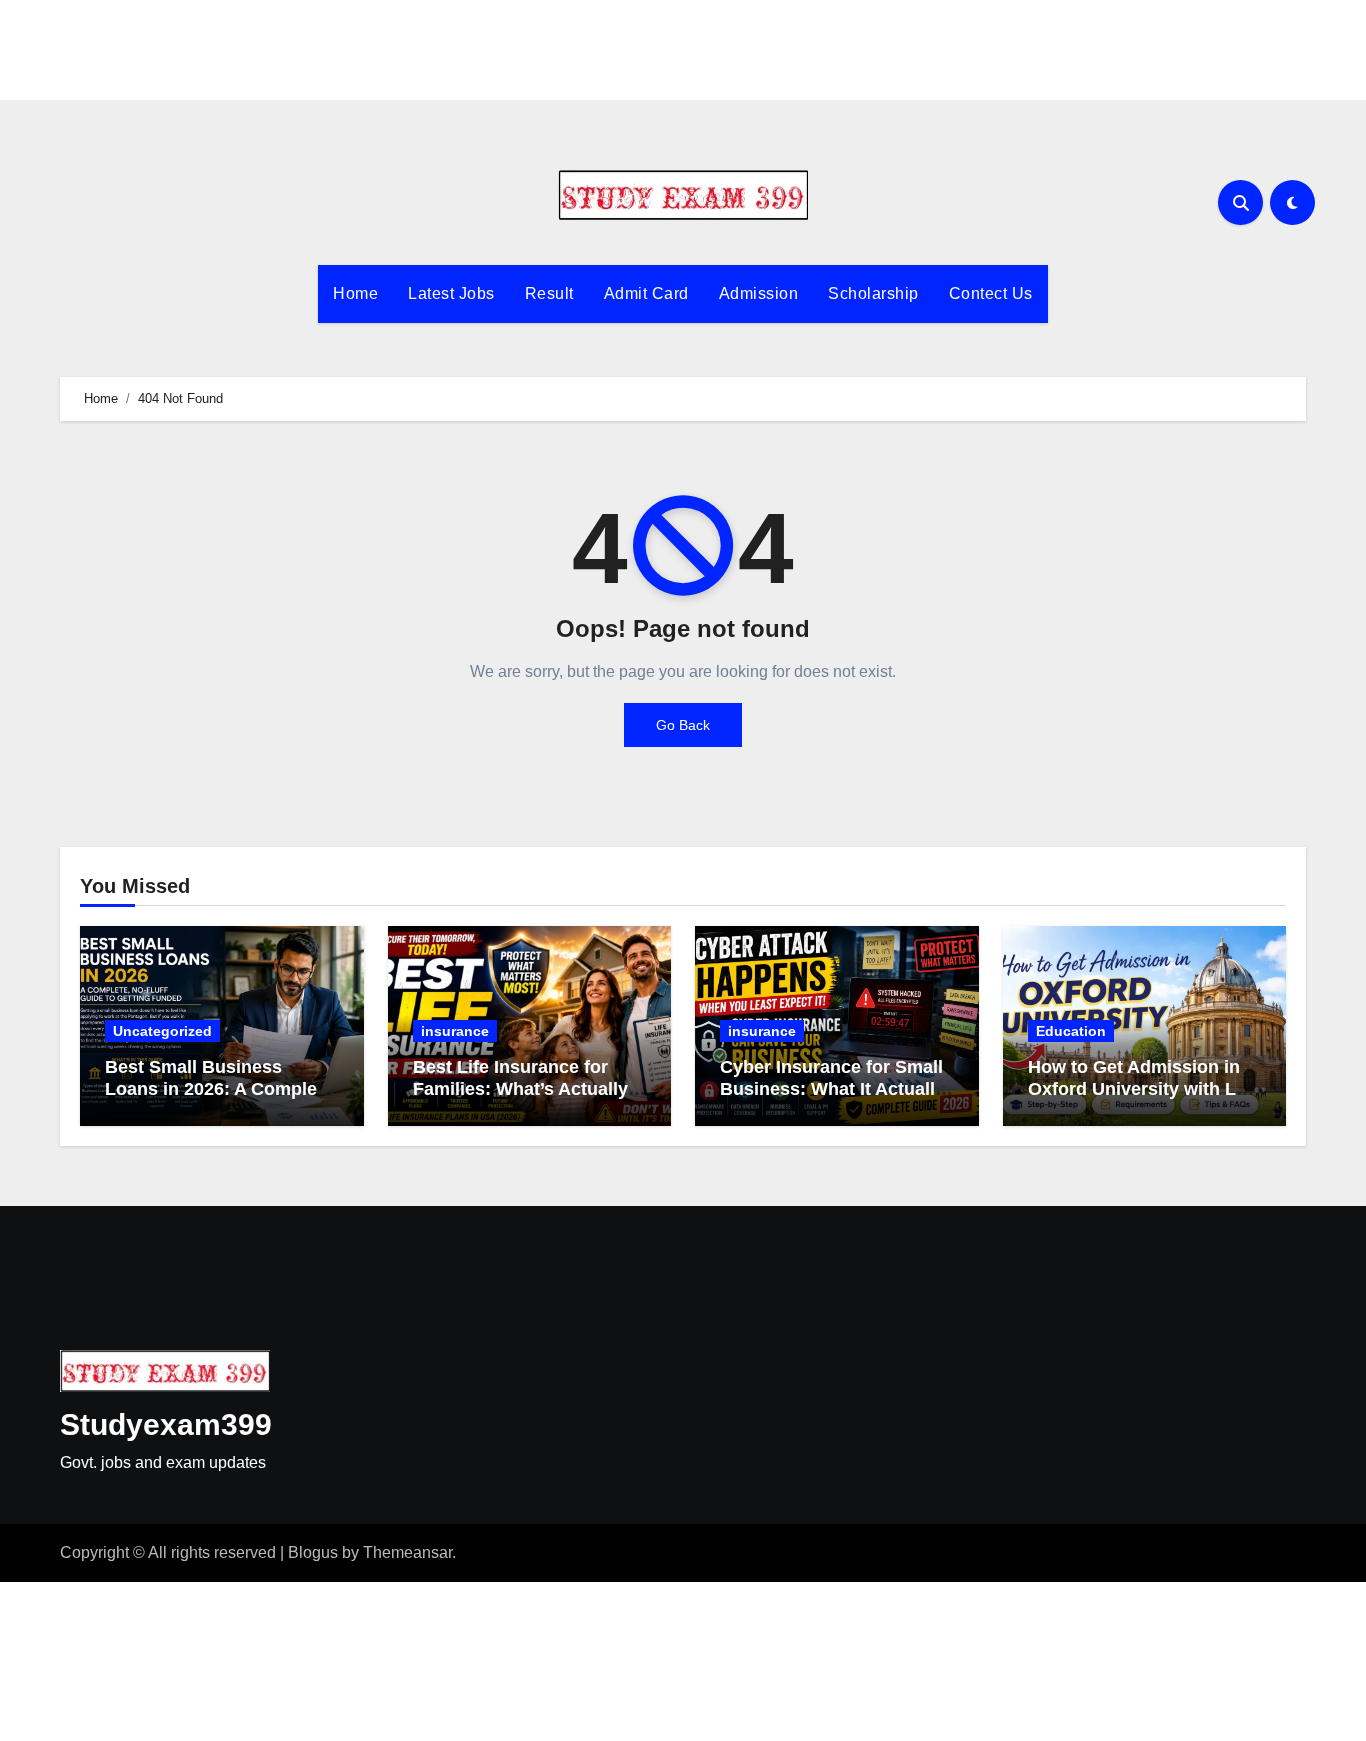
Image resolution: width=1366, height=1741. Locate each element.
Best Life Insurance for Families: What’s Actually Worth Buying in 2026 (520, 1088)
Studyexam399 (166, 1424)
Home (355, 293)
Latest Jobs (451, 293)
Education (1071, 1031)
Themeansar (407, 1552)
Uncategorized (162, 1031)
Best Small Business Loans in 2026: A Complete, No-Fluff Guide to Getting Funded (221, 1099)
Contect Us (991, 293)
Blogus (313, 1552)
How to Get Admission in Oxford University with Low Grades (1144, 1088)
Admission (759, 293)
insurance (455, 1031)
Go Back (683, 725)
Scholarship (873, 293)
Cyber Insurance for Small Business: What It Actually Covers (832, 1088)
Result (549, 293)
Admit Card (646, 293)
